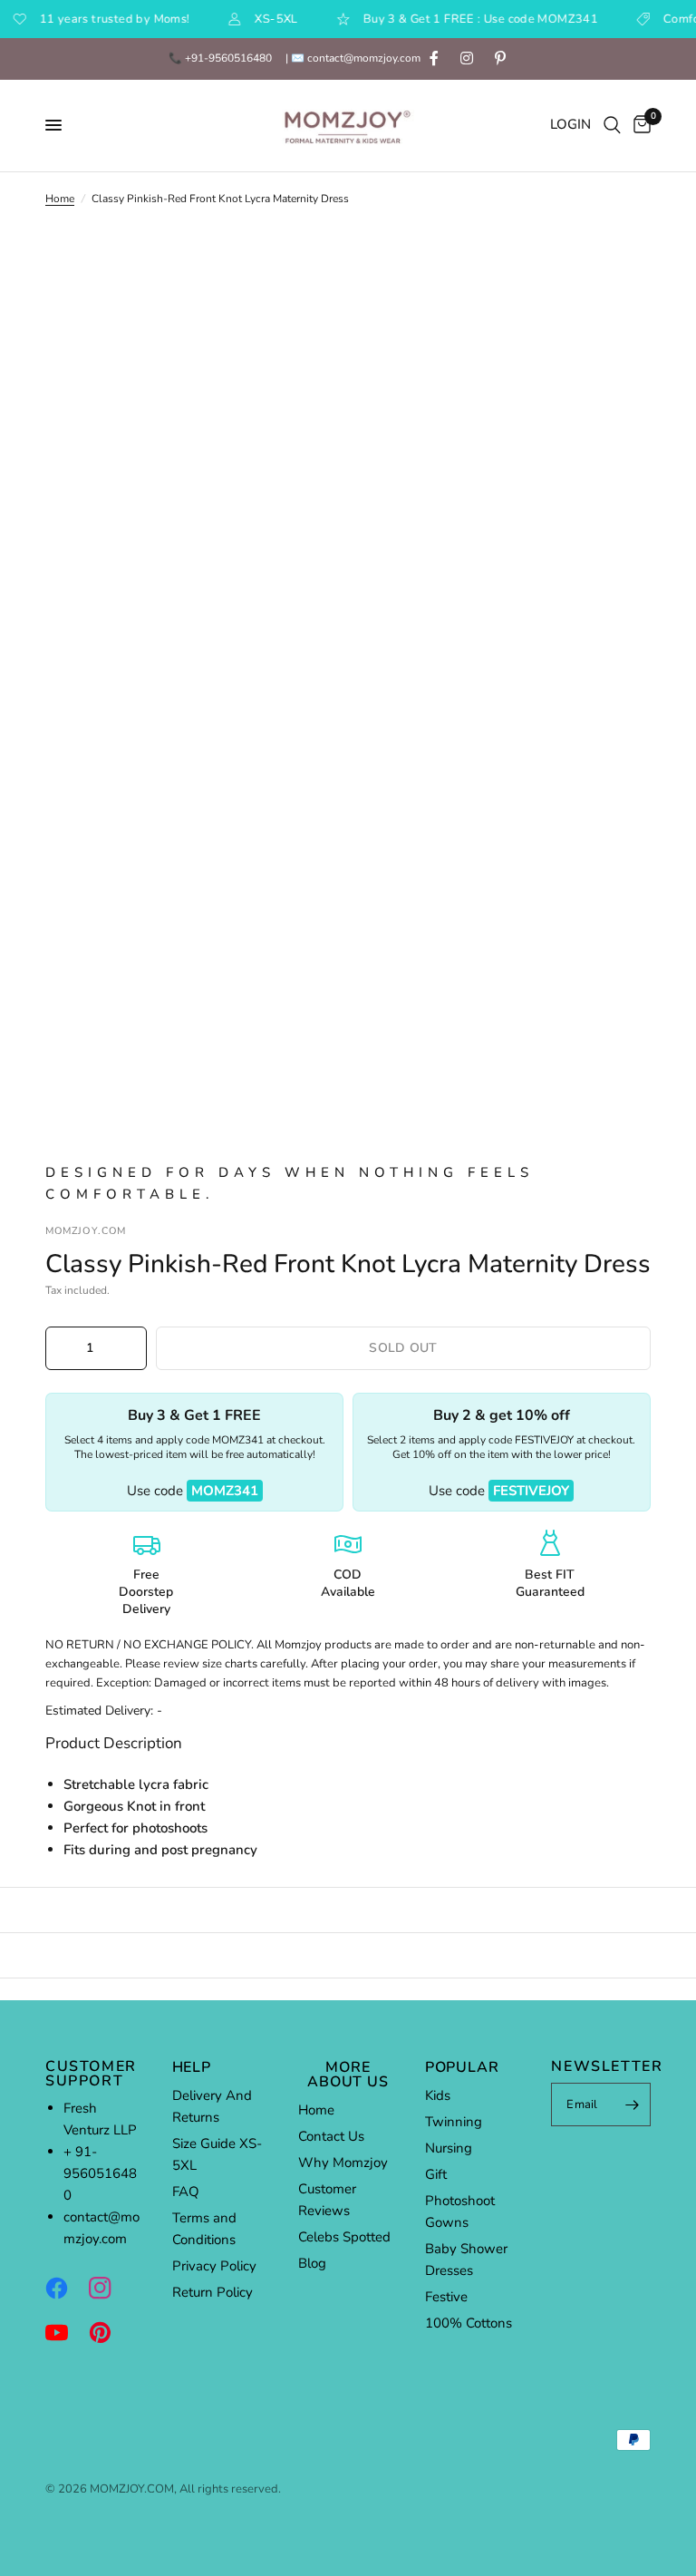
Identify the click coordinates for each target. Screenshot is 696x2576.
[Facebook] (65, 2288)
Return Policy (213, 2292)
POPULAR (462, 2067)
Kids (438, 2095)
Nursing (449, 2148)
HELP (192, 2067)
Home (60, 199)
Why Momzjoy (343, 2163)
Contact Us (331, 2136)
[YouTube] (65, 2332)
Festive (446, 2297)
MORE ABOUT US (348, 2075)
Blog (312, 2263)
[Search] (612, 126)
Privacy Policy (214, 2266)
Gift (436, 2174)
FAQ (186, 2192)
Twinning (454, 2122)
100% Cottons (469, 2323)
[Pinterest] (109, 2332)
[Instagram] (109, 2288)
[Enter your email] (633, 2105)
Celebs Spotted (344, 2237)
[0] (639, 126)
